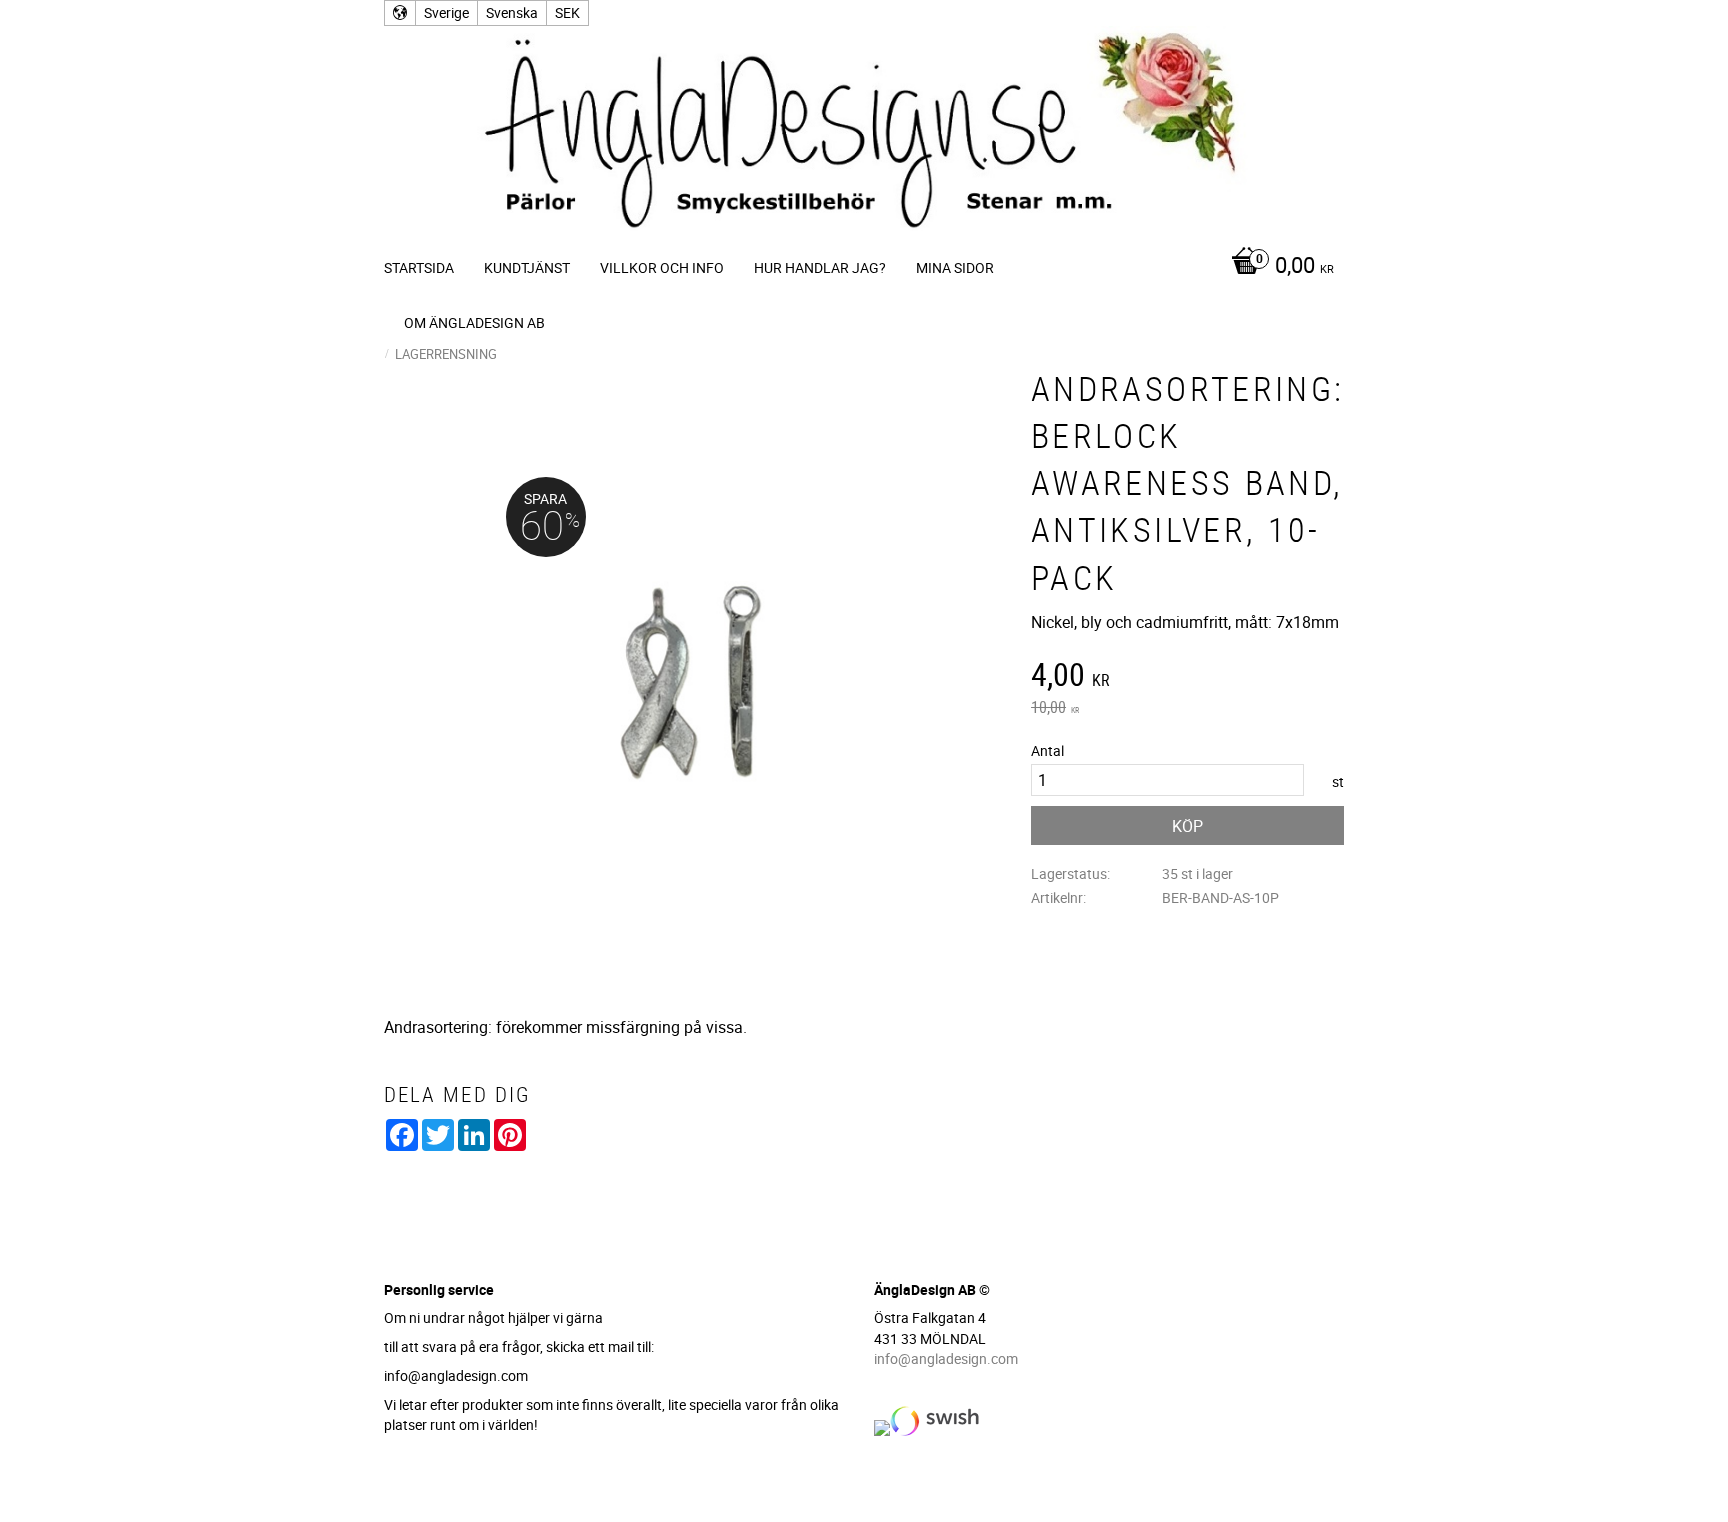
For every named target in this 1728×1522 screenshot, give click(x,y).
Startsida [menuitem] (419, 267)
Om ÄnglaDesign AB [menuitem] (474, 322)
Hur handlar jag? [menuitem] (820, 267)
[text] (1187, 677)
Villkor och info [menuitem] (662, 267)
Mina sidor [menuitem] (955, 267)
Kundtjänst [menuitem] (527, 267)
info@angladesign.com (946, 1358)
